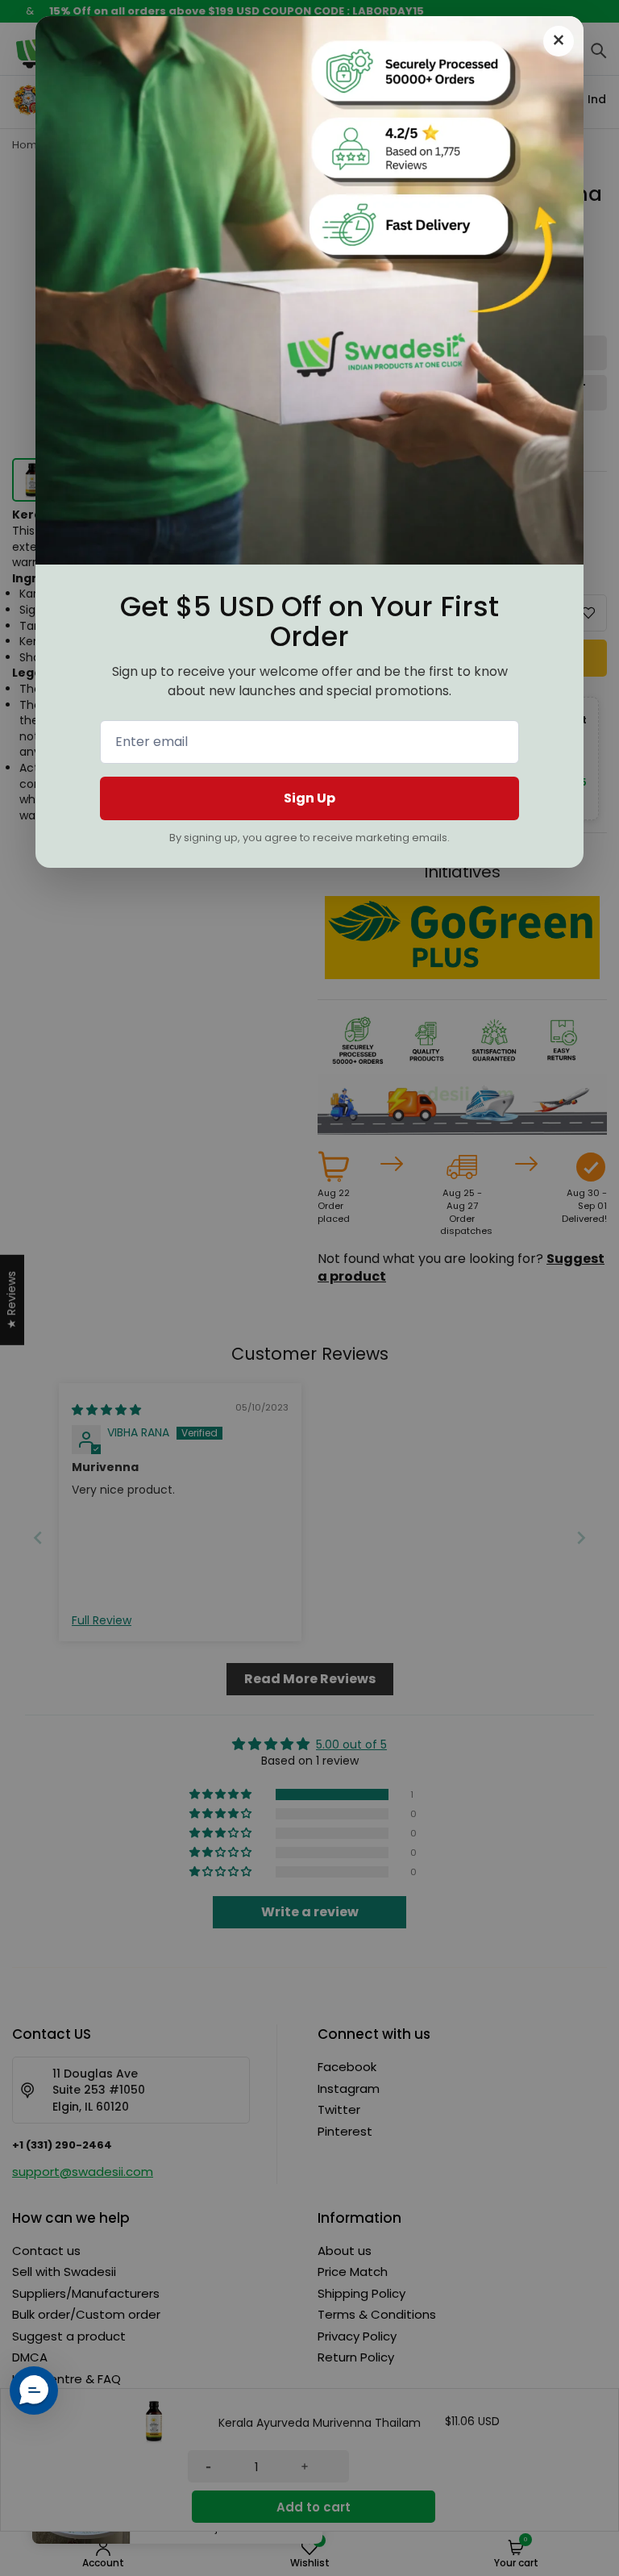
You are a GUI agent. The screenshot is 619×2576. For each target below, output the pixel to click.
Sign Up (309, 798)
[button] (34, 2391)
